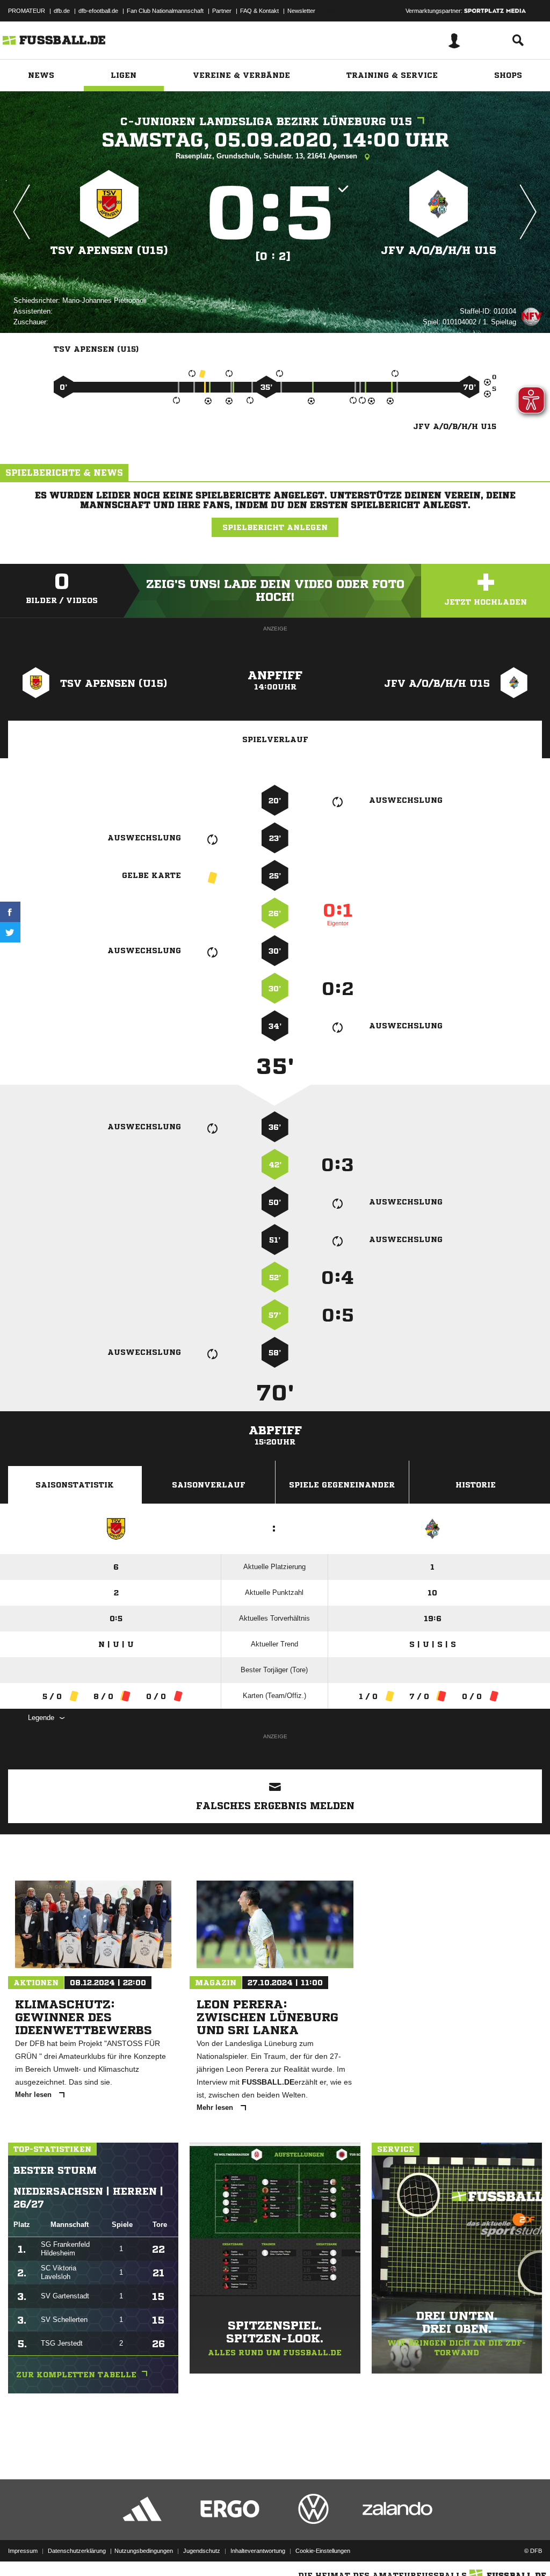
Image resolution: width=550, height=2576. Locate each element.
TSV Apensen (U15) (109, 251)
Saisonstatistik (75, 1485)
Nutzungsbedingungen (144, 2551)
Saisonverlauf (209, 1485)
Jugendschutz (202, 2551)
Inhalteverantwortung (258, 2551)
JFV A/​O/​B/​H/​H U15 (439, 251)
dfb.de (62, 11)
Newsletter (301, 11)
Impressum (23, 2551)
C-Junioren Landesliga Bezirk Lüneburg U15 (266, 122)
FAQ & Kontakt (259, 11)
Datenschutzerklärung (77, 2551)
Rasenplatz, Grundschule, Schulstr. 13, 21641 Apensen (267, 156)
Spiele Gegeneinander (342, 1485)
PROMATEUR (27, 11)
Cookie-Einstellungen (323, 2551)
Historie (476, 1485)
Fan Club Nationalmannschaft (165, 11)
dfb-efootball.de (98, 11)
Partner (222, 11)
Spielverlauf (275, 739)
